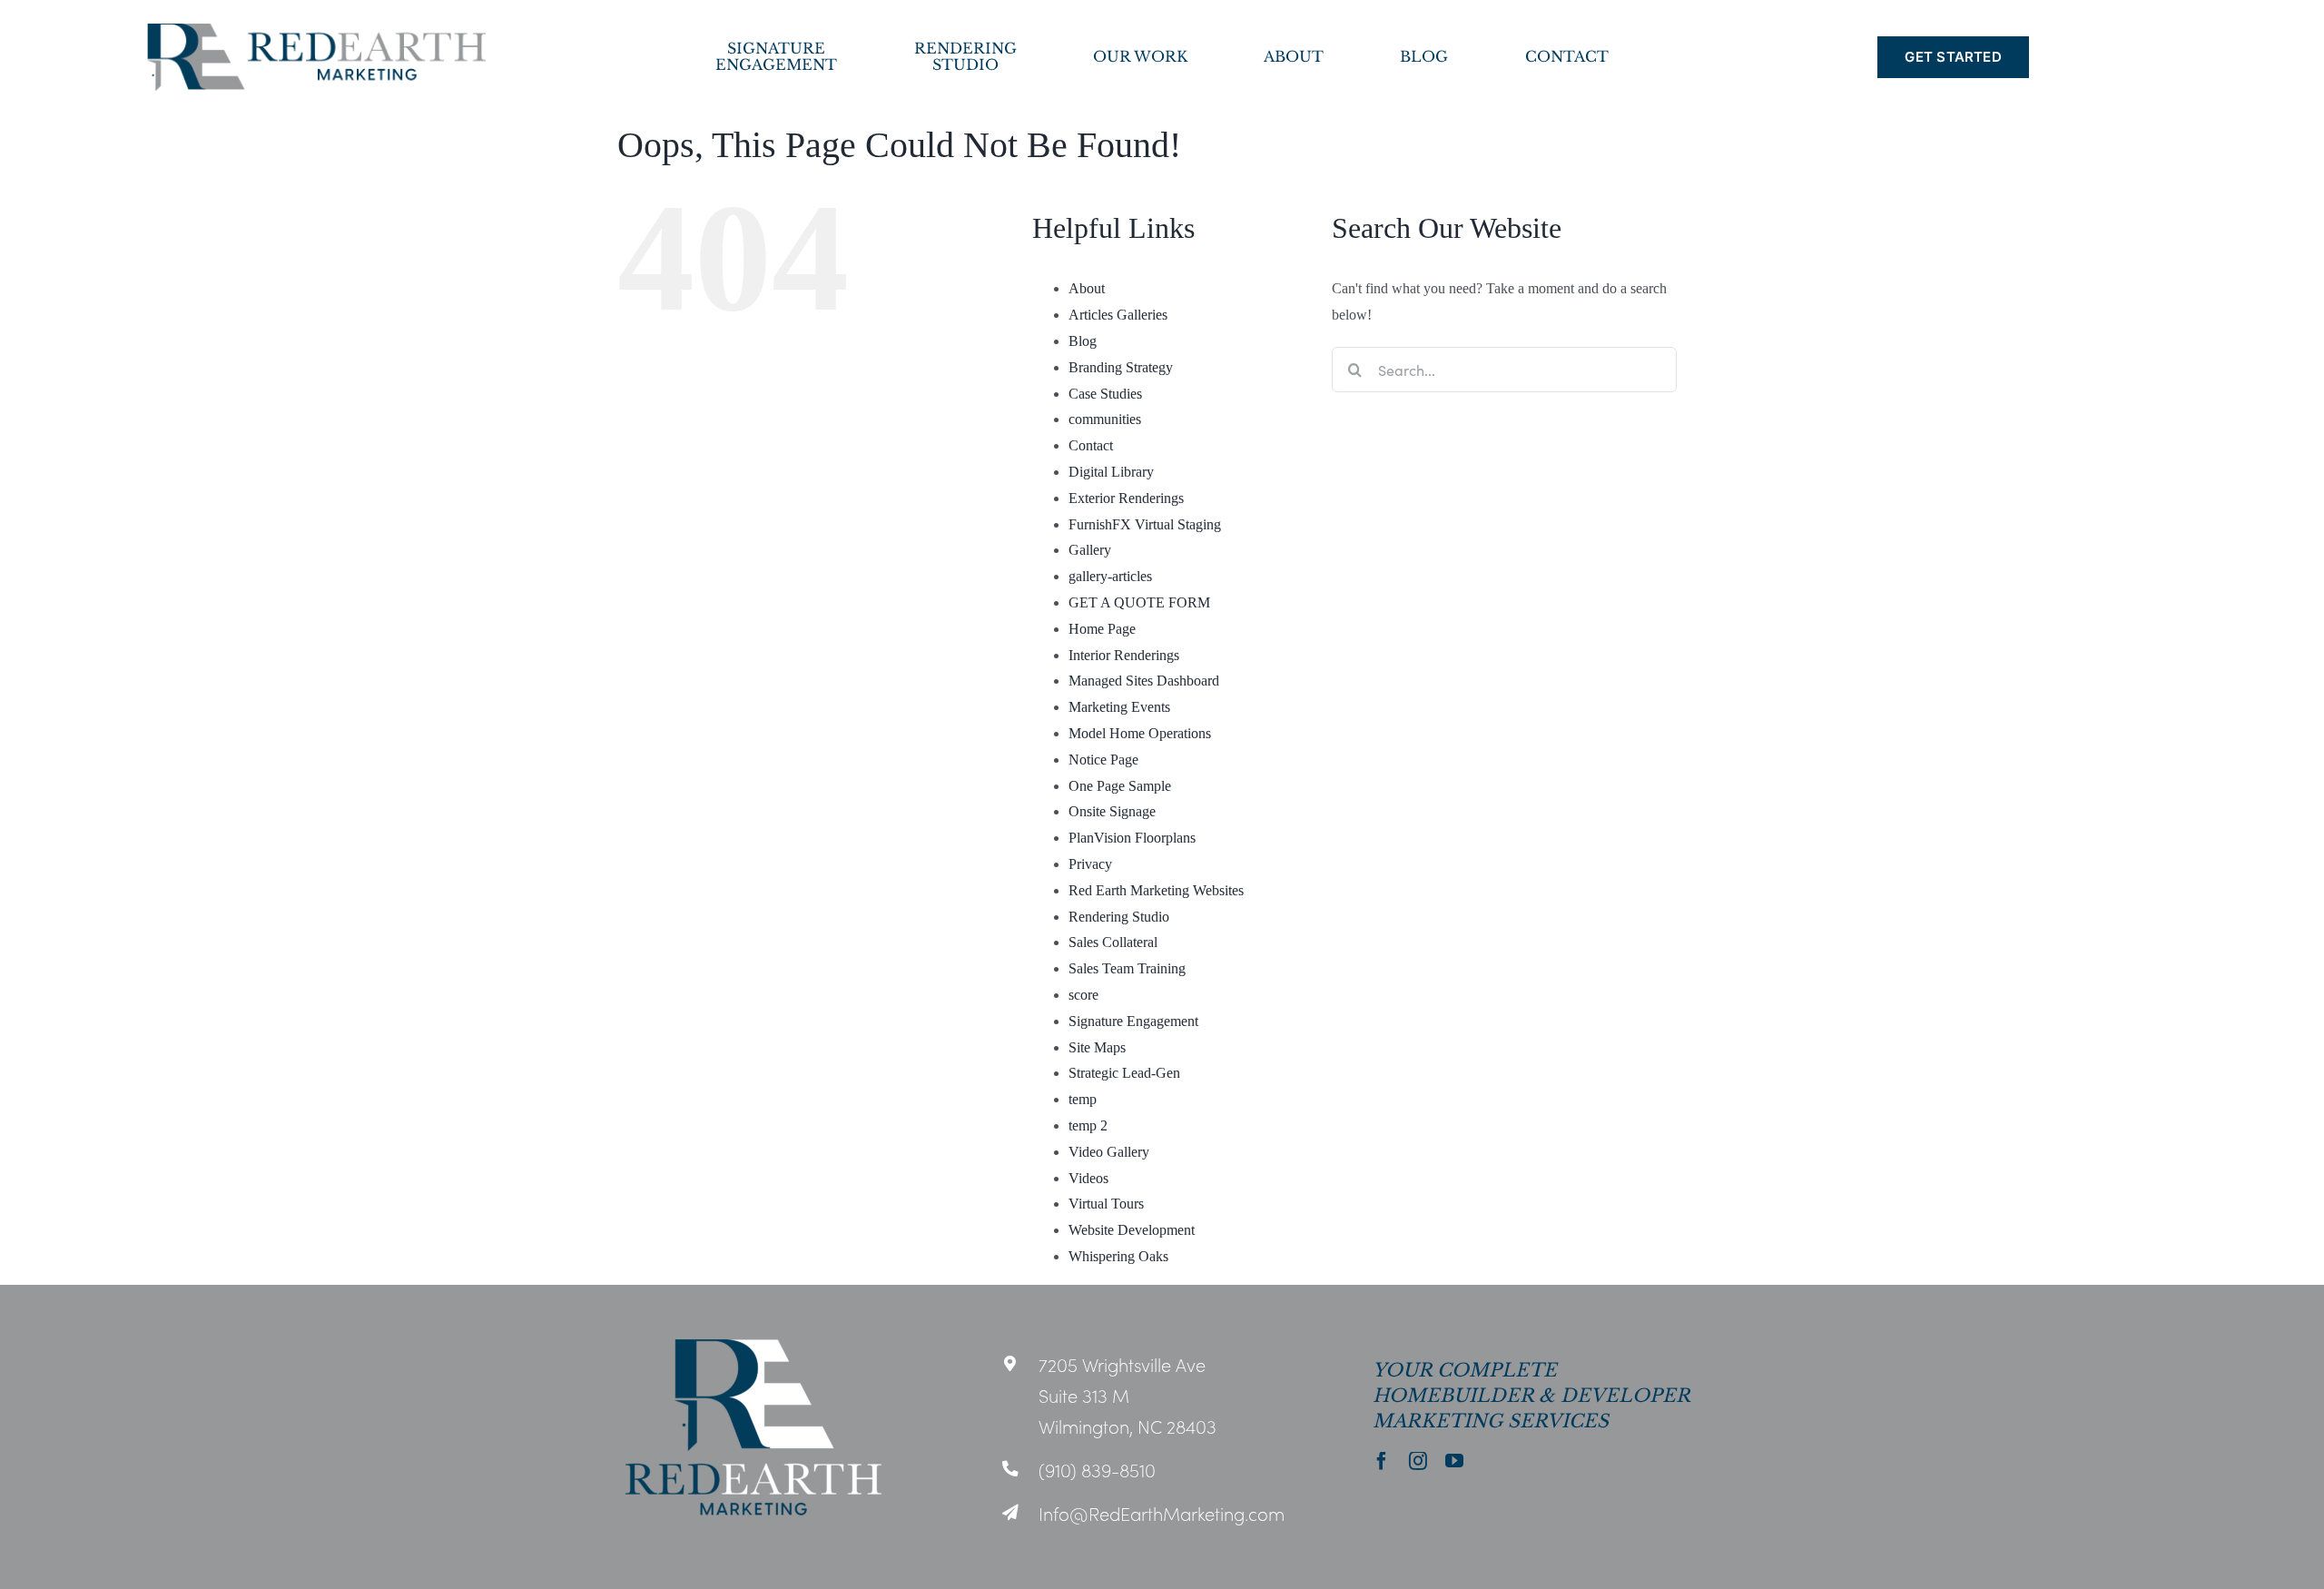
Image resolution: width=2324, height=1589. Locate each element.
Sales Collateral (1113, 942)
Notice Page (1103, 760)
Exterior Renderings (1126, 498)
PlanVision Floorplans (1132, 838)
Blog (1083, 341)
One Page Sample (1120, 786)
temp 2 (1088, 1125)
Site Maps (1097, 1047)
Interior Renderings (1124, 655)
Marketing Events (1119, 707)
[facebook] (1382, 1461)
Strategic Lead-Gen (1124, 1073)
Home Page (1102, 629)
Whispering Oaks (1118, 1256)
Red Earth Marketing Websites (1156, 890)
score (1083, 995)
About (1087, 288)
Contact (1091, 445)
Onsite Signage (1112, 811)
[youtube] (1454, 1461)
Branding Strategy (1121, 367)
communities (1105, 419)
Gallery (1090, 550)
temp (1083, 1099)
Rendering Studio (1119, 917)
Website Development (1132, 1230)
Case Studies (1105, 394)
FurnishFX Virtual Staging (1145, 524)
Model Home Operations (1140, 733)
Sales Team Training (1127, 968)
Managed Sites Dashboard (1144, 681)
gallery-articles (1110, 576)
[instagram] (1418, 1461)
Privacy (1090, 864)
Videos (1088, 1178)
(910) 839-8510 (1097, 1469)
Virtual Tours (1106, 1204)
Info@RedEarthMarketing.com (1162, 1513)
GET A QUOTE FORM (1139, 602)
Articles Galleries (1118, 315)
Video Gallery (1109, 1152)
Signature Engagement (1133, 1021)
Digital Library (1111, 472)
